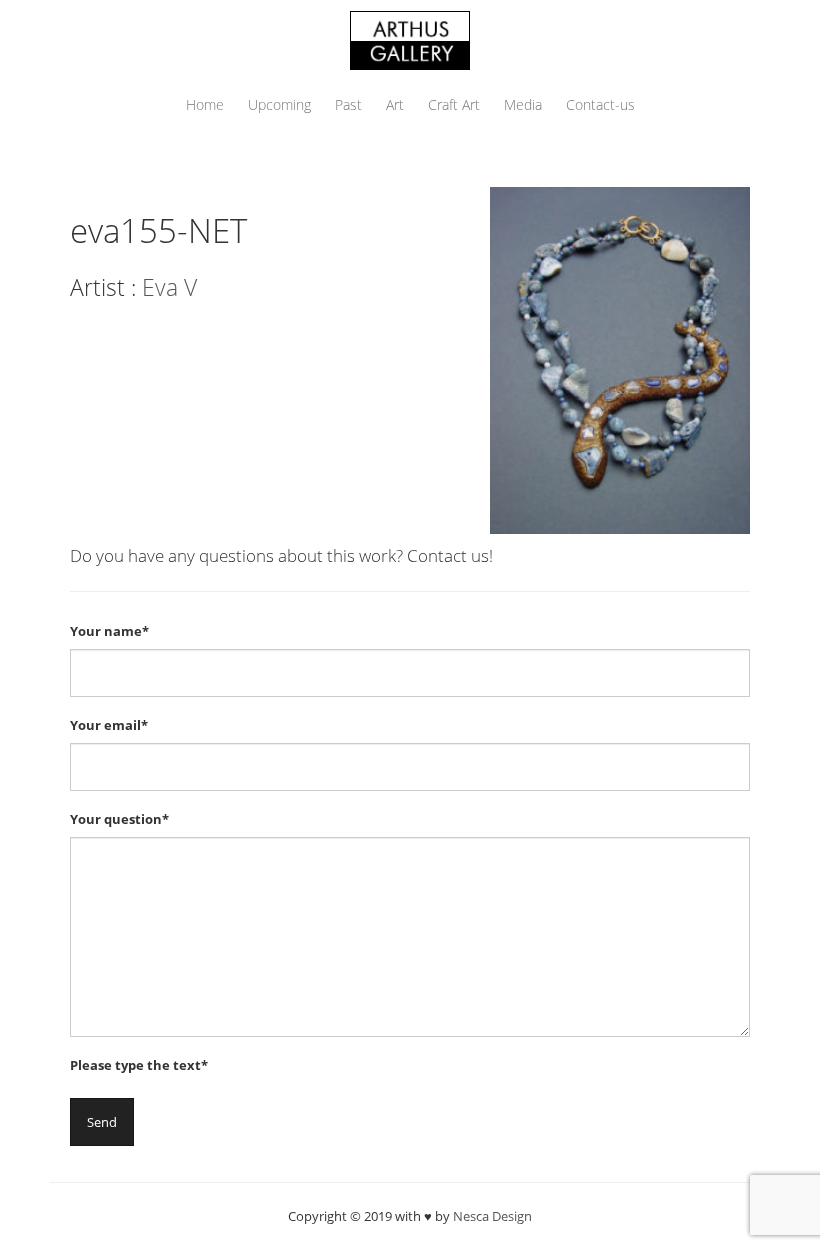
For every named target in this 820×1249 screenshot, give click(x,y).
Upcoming (279, 104)
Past (348, 104)
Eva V (169, 287)
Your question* (119, 819)
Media (523, 104)
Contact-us (600, 104)
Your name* (109, 631)
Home (205, 104)
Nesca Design (492, 1216)
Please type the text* (139, 1065)
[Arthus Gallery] (410, 38)
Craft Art (454, 104)
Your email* (109, 725)
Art (395, 104)
